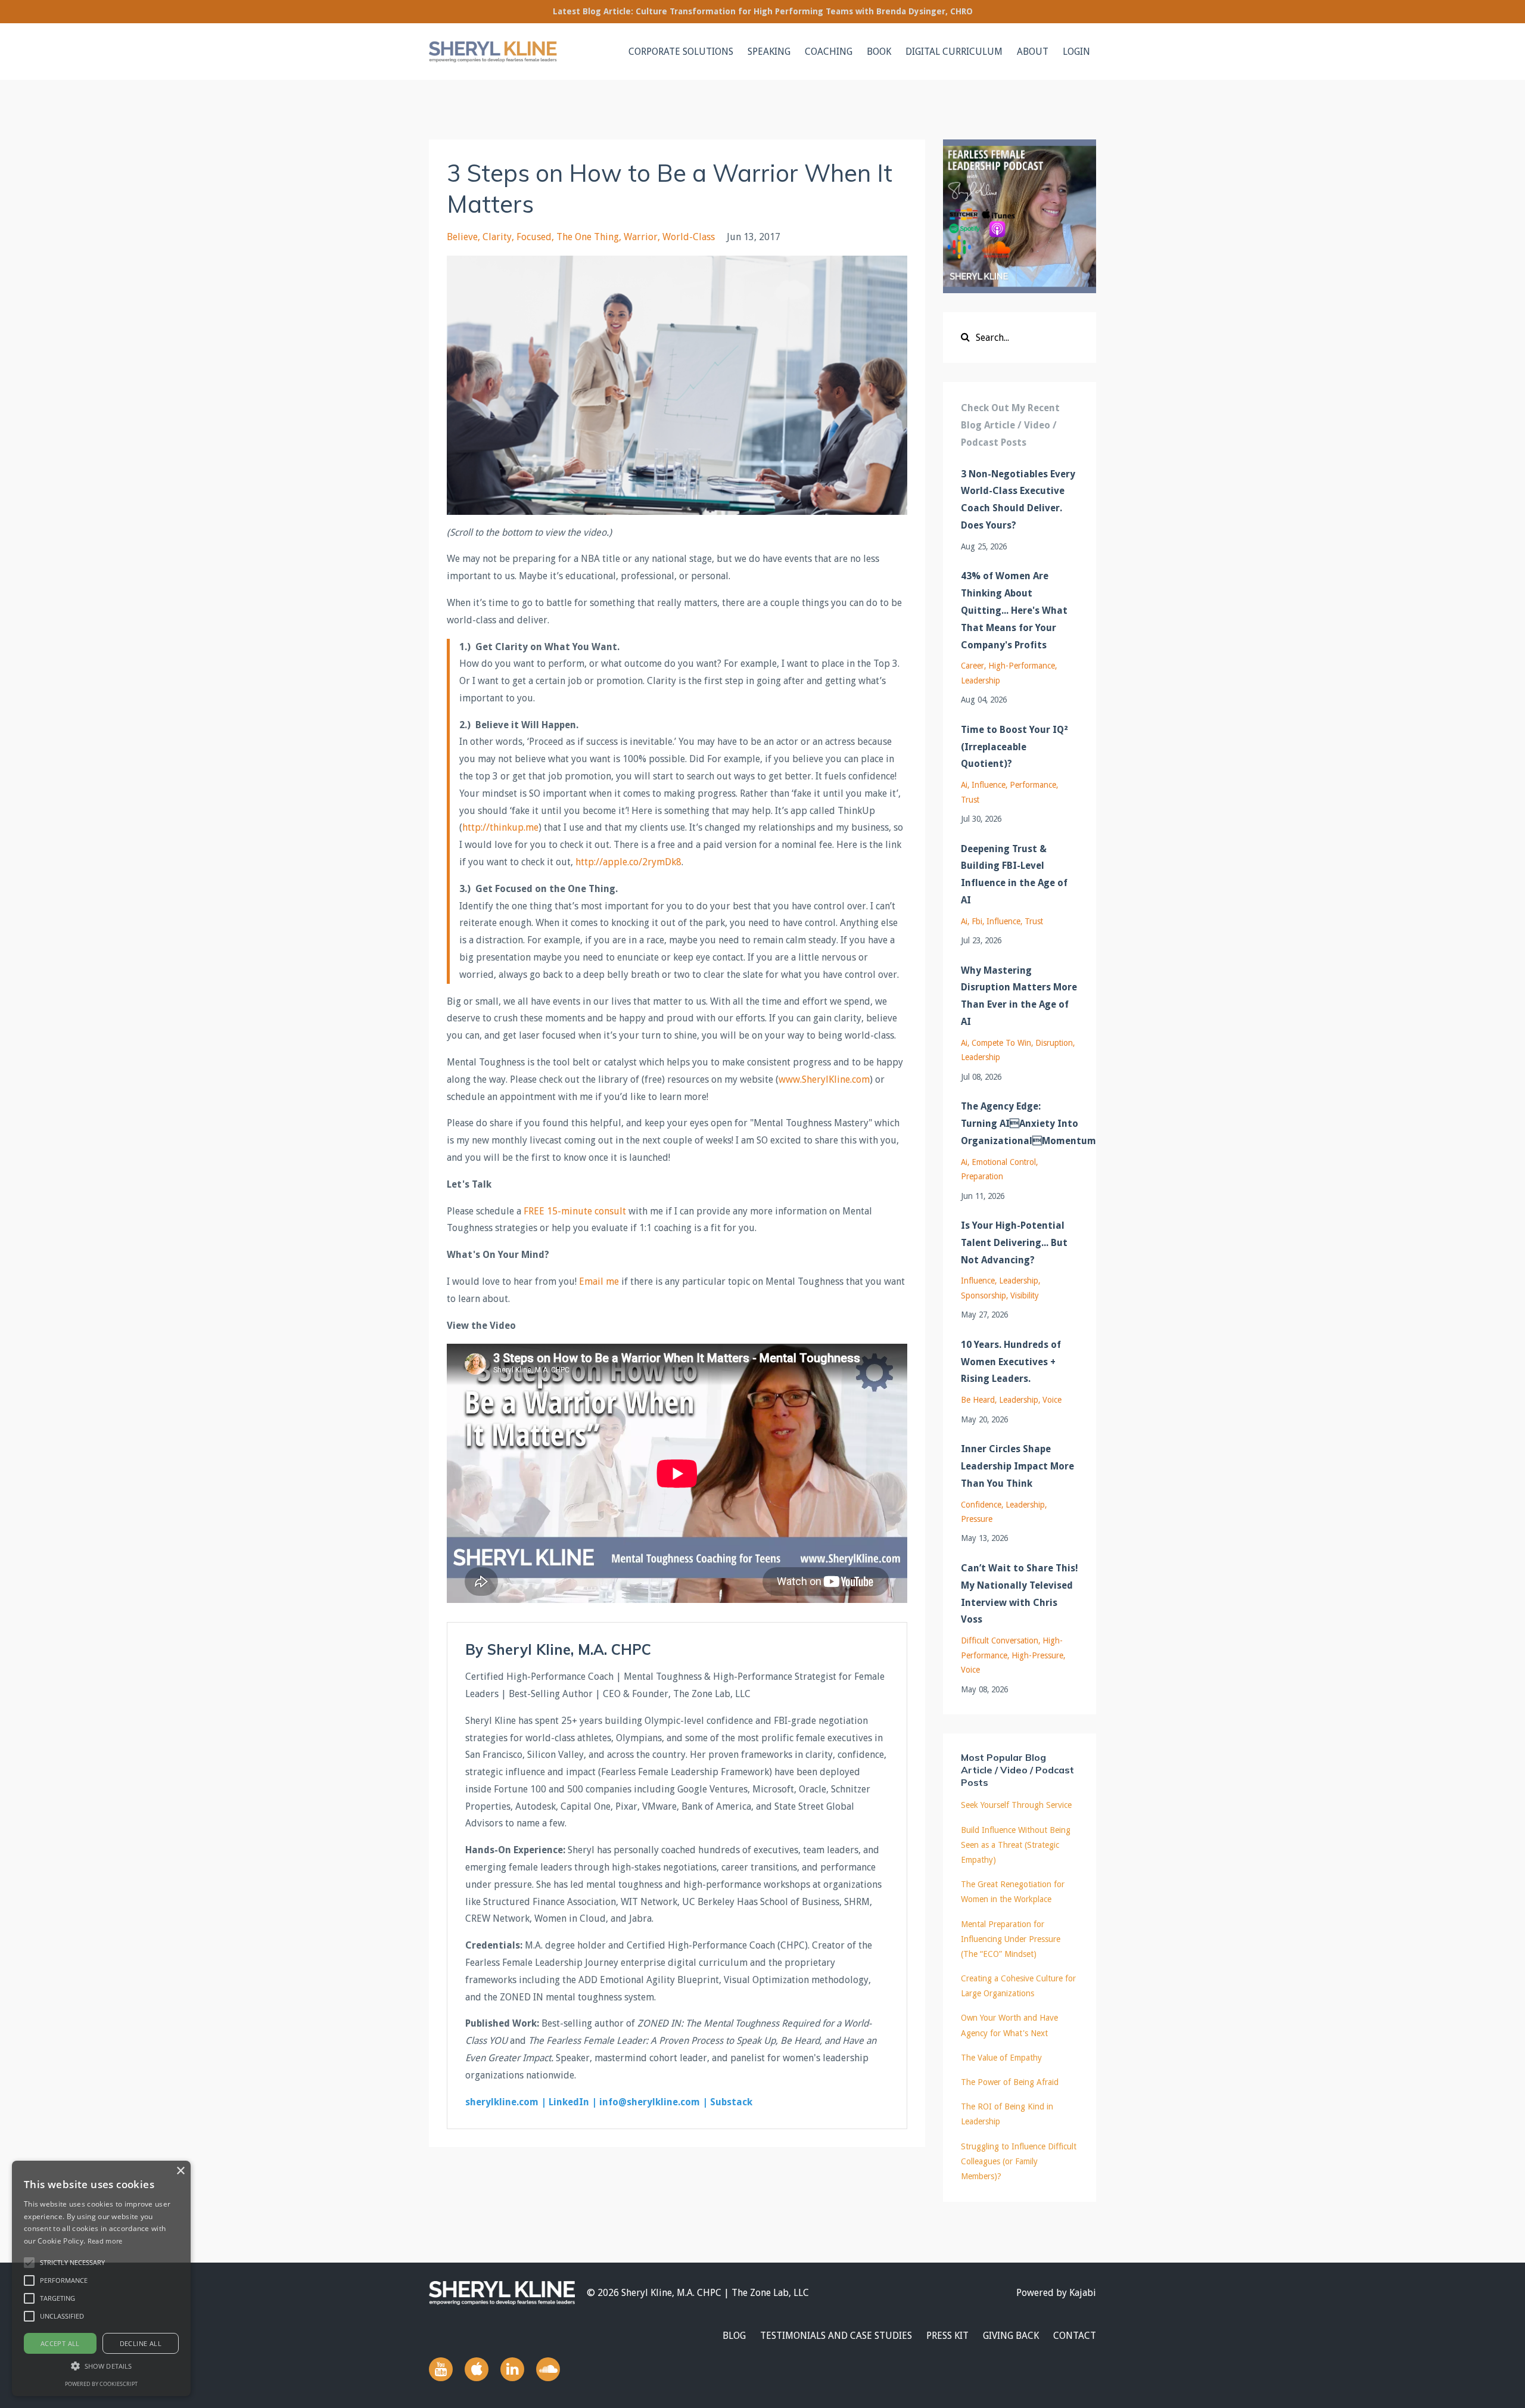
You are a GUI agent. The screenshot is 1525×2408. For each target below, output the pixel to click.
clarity (497, 237)
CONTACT (1075, 2336)
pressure (977, 1519)
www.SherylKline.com (824, 1079)
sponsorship (984, 1295)
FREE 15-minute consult (575, 1211)
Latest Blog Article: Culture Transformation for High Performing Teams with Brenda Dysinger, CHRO (763, 11)
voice (1052, 1400)
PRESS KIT (947, 2336)
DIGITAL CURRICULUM (954, 52)
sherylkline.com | (506, 2102)
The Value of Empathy (1001, 2058)
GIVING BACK (1011, 2336)
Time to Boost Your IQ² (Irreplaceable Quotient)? (1014, 747)
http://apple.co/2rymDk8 (628, 862)
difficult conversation (1000, 1640)
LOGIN (1076, 52)
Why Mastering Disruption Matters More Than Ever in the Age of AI (1019, 996)
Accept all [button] (60, 2343)
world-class (689, 237)
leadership (981, 681)
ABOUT (1033, 52)
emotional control (1004, 1162)
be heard (978, 1400)
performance (1033, 785)
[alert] (101, 2278)
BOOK (879, 52)
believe (462, 237)
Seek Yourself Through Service (1016, 1805)
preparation (982, 1176)
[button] (29, 2263)
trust (970, 800)
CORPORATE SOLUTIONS (681, 52)
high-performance (1022, 666)
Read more (105, 2241)
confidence (981, 1505)
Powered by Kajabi (1056, 2293)
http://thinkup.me (500, 827)
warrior (641, 237)
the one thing (588, 237)
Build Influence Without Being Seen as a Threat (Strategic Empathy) (1016, 1845)
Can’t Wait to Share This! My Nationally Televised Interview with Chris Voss (1020, 1594)
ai (964, 785)
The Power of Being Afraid (1010, 2082)
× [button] (180, 2171)
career (972, 666)
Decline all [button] (141, 2343)
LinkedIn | (573, 2102)
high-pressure (1037, 1655)
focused (534, 237)
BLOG (734, 2336)
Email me (599, 1281)
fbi (977, 921)
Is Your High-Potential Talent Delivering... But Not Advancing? (1014, 1243)
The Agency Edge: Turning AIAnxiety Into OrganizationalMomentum (1020, 1124)
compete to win (1001, 1043)
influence (989, 785)
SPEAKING (769, 52)
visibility (1025, 1295)
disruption (1054, 1043)
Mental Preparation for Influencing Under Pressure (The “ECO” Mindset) (1011, 1939)
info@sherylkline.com (650, 2102)
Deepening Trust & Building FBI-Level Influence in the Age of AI (1014, 874)
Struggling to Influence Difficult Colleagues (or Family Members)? (1019, 2161)
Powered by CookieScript (101, 2384)
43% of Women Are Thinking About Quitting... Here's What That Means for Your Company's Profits (1014, 610)
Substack (731, 2102)
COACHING (829, 52)
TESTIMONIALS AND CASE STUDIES (836, 2336)
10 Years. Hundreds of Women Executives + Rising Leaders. (1011, 1362)
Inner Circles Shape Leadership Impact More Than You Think (1017, 1466)
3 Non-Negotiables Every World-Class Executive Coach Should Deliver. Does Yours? (1018, 500)
